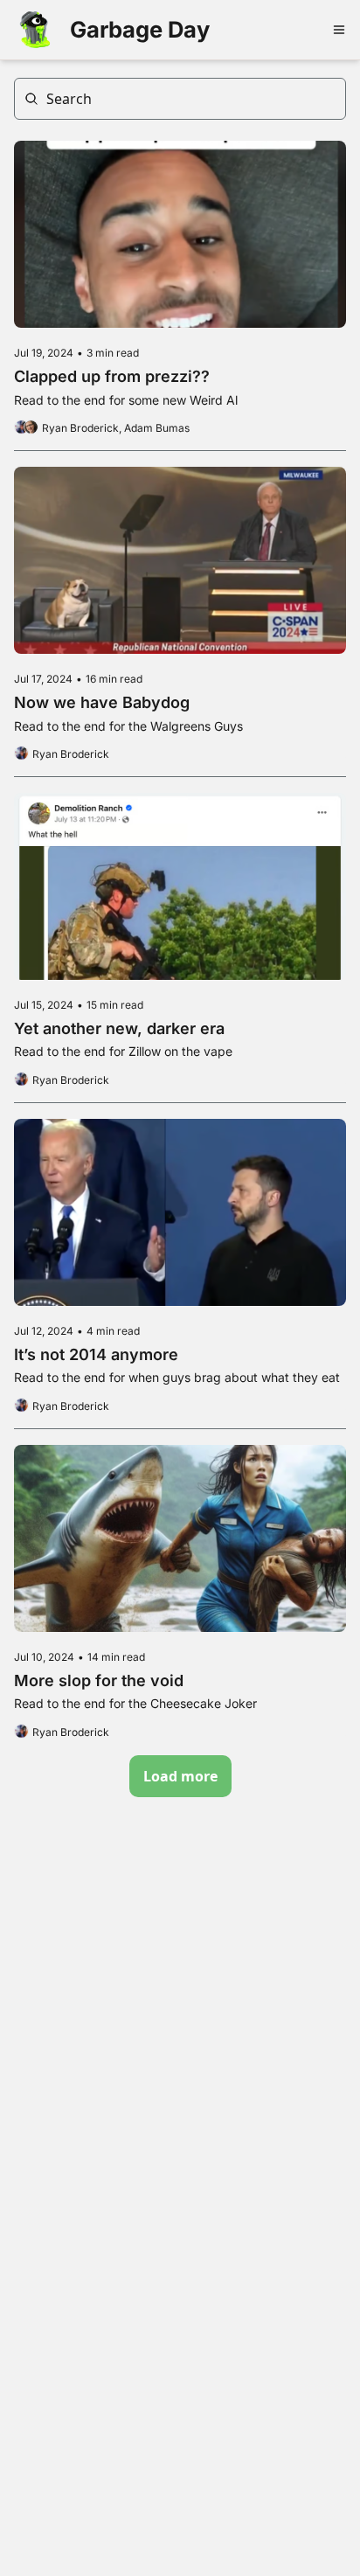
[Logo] (35, 30)
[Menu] (339, 30)
